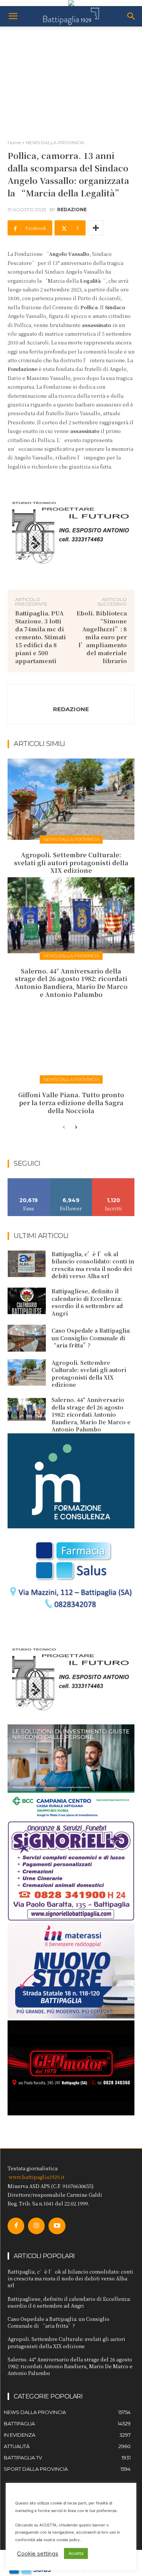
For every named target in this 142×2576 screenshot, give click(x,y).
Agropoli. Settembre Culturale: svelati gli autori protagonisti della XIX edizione (71, 863)
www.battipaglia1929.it (37, 2177)
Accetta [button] (76, 2553)
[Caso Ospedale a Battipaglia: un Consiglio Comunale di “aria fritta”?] (27, 1338)
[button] (13, 16)
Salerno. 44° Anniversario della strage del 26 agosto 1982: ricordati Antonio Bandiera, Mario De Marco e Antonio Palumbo (71, 983)
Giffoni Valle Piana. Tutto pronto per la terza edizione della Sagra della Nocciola (71, 1103)
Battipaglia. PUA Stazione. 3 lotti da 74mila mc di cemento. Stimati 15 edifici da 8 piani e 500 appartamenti (41, 637)
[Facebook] (16, 2226)
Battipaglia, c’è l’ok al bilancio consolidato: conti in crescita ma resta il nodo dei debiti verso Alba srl (93, 1265)
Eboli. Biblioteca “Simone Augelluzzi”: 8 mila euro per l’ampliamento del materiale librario (102, 637)
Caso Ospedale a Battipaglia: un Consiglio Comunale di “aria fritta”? (91, 1338)
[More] (96, 228)
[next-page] (76, 1128)
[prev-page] (64, 1128)
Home (14, 143)
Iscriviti (113, 1181)
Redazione (72, 210)
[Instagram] (36, 2226)
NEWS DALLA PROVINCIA (55, 143)
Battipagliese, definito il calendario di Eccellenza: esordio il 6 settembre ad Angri (87, 1302)
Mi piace (29, 1181)
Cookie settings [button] (38, 2554)
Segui (71, 1181)
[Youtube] (57, 2226)
